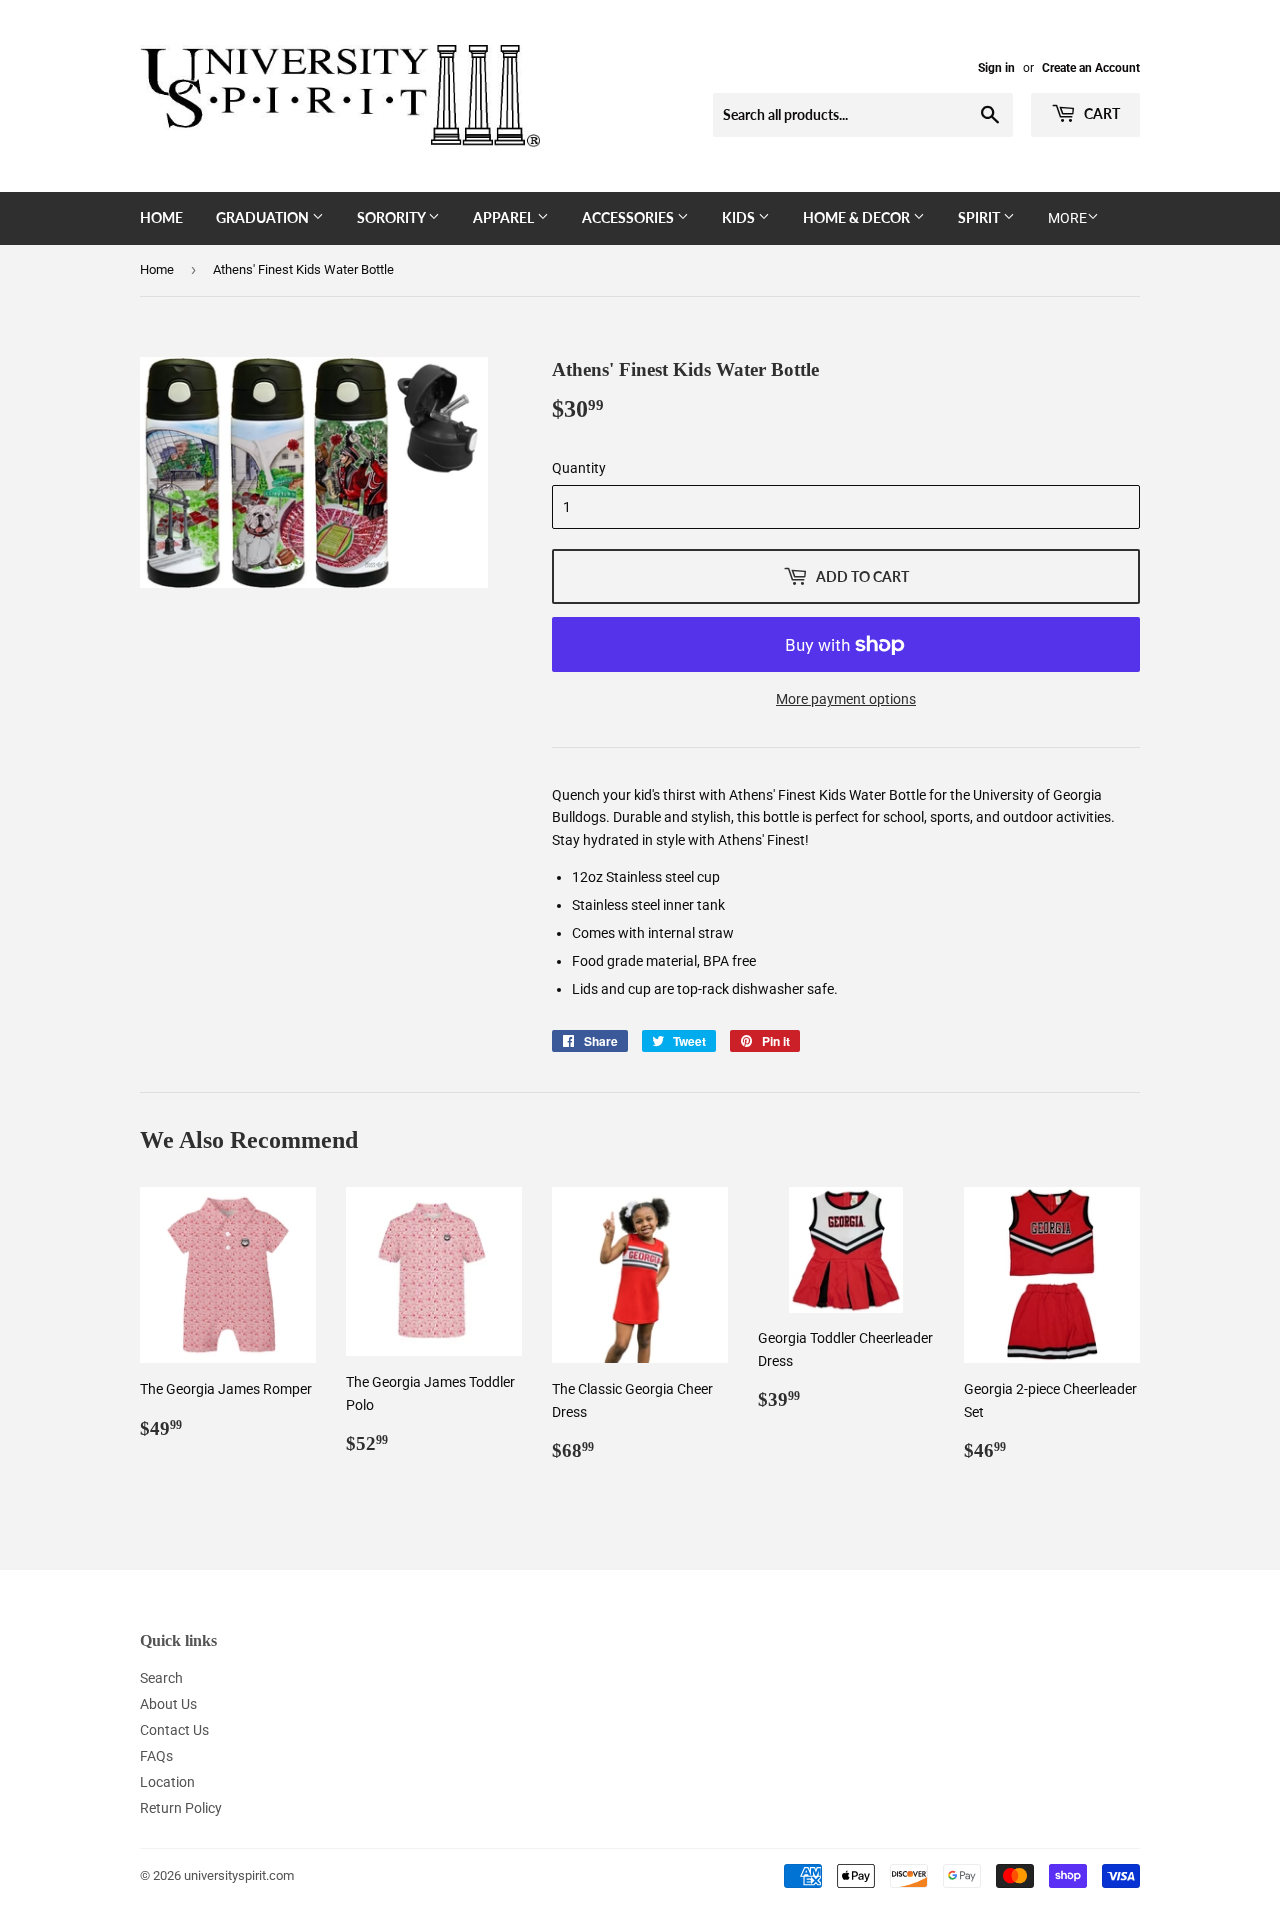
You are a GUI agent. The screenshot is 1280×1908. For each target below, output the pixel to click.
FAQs (156, 1756)
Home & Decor (858, 217)
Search (161, 1678)
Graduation (264, 217)
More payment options (846, 699)
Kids (740, 217)
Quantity (579, 468)
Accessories (629, 217)
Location (167, 1782)
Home (161, 217)
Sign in (996, 68)
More (1067, 218)
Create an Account (1091, 68)
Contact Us (174, 1730)
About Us (168, 1704)
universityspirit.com (239, 1875)
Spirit (980, 217)
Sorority (392, 217)
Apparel (505, 217)
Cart (1100, 113)
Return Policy (181, 1808)
